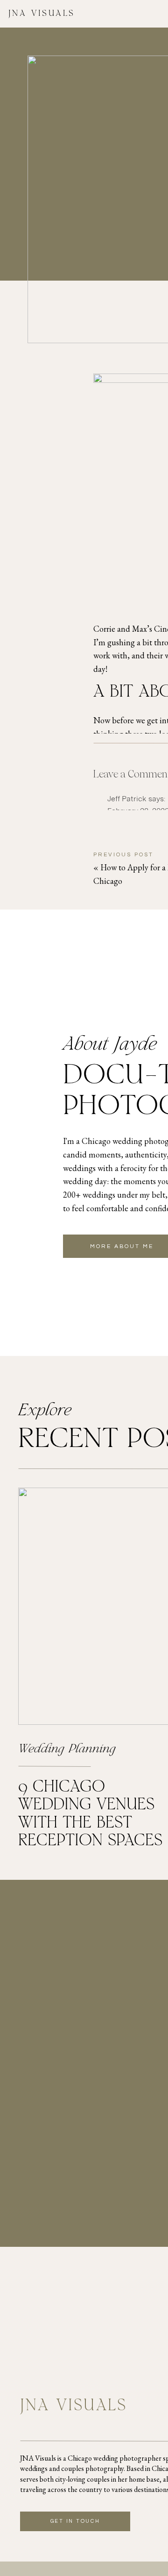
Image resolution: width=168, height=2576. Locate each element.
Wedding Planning (67, 1750)
